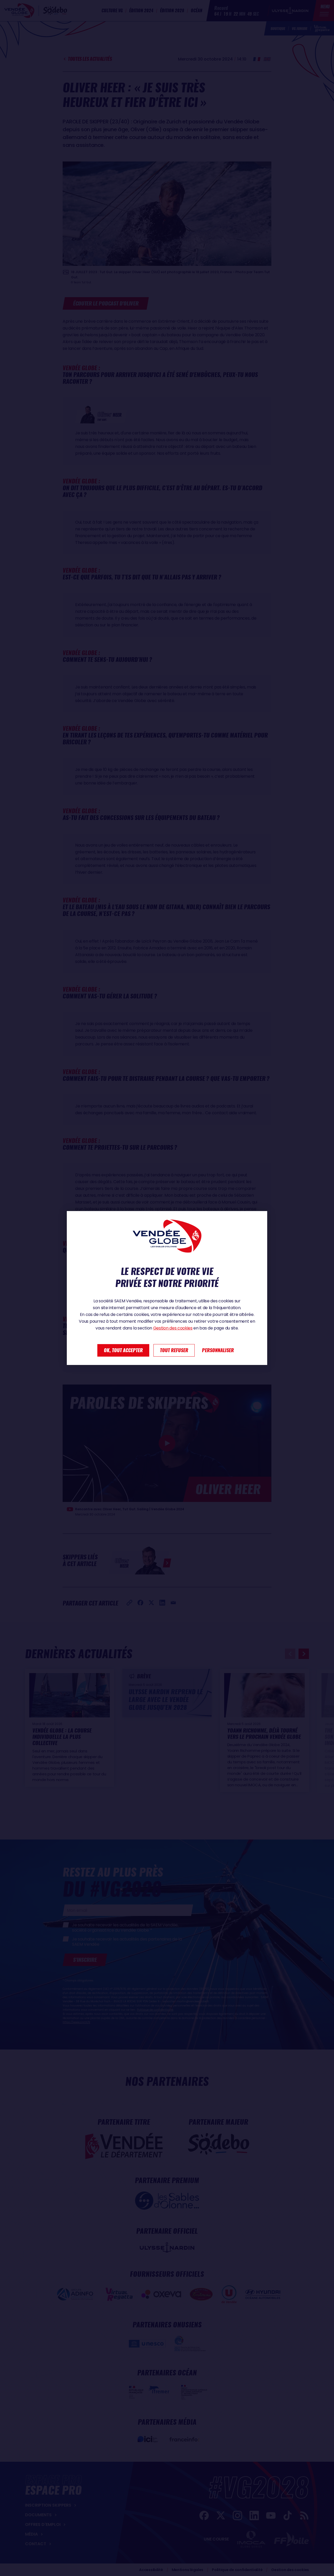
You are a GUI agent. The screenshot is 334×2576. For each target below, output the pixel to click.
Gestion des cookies (173, 1328)
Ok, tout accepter (123, 1350)
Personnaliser (218, 1350)
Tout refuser (174, 1350)
